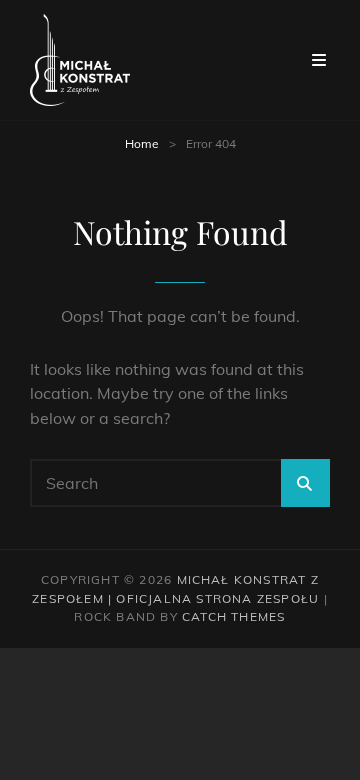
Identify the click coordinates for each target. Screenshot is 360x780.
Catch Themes (233, 616)
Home (142, 143)
